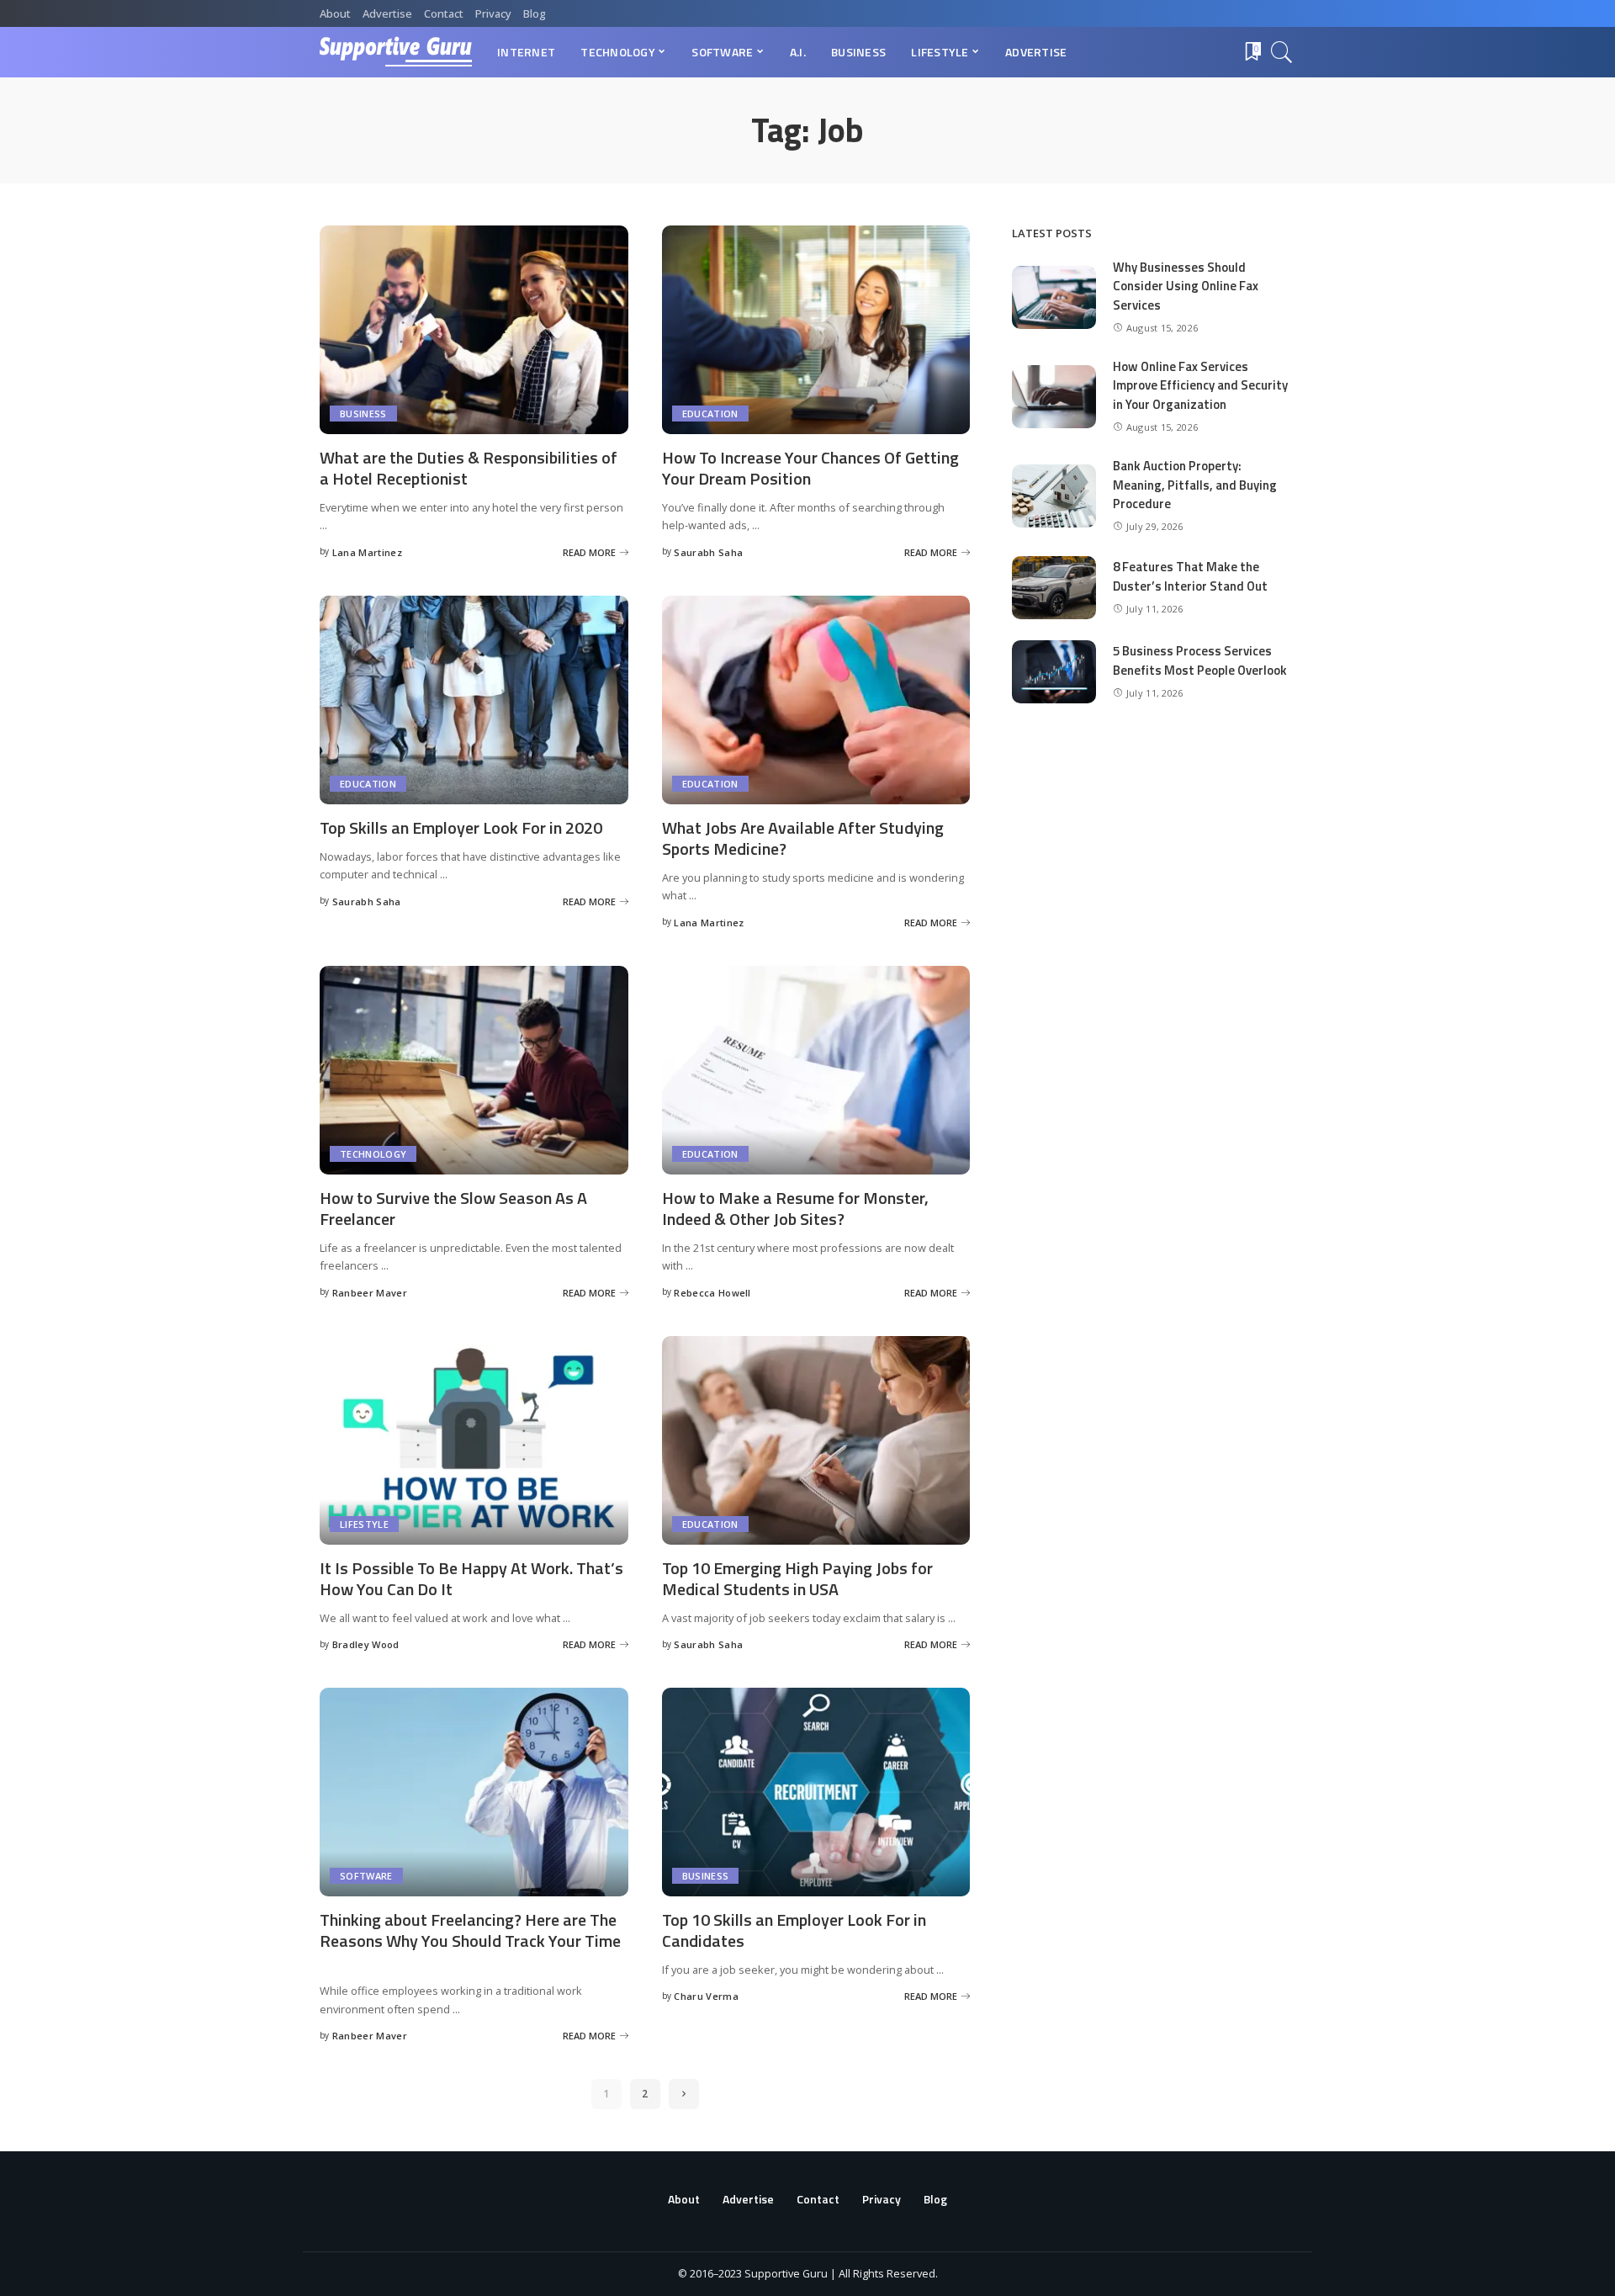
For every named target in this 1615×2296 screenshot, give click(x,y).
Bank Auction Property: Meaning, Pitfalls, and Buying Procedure (1195, 485)
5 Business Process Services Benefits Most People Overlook (1200, 660)
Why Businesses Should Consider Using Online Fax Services (1186, 286)
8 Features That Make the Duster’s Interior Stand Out (1190, 576)
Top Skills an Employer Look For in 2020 (461, 827)
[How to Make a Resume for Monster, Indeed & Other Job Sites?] (816, 1070)
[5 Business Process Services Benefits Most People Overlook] (1054, 672)
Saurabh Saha (708, 552)
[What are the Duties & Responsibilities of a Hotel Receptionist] (474, 330)
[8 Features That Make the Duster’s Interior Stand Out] (1054, 588)
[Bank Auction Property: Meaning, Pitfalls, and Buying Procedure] (1054, 496)
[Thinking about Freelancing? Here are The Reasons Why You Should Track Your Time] (474, 1792)
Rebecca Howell (712, 1293)
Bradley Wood (366, 1644)
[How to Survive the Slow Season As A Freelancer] (474, 1070)
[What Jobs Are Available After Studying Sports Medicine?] (816, 700)
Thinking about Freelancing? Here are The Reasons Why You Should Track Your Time (470, 1930)
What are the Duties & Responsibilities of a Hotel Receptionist (469, 468)
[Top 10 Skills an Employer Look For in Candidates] (816, 1792)
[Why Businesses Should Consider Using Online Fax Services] (1054, 297)
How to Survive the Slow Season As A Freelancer (453, 1208)
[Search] (1282, 52)
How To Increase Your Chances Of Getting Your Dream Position (810, 468)
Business (363, 414)
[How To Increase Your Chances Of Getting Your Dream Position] (816, 330)
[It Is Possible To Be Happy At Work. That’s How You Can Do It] (474, 1440)
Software (366, 1876)
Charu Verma (706, 1996)
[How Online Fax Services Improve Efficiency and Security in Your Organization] (1054, 397)
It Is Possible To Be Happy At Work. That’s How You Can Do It (471, 1578)
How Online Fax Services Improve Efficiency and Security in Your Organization (1200, 385)
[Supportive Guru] (396, 52)
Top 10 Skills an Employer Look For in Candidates (794, 1930)
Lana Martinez (367, 552)
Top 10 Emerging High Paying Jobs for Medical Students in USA (797, 1578)
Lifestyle (364, 1524)
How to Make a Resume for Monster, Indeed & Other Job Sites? (795, 1208)
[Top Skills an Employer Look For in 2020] (474, 700)
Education (710, 414)
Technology (373, 1154)
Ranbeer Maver (370, 1293)
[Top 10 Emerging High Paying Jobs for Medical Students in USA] (816, 1440)
